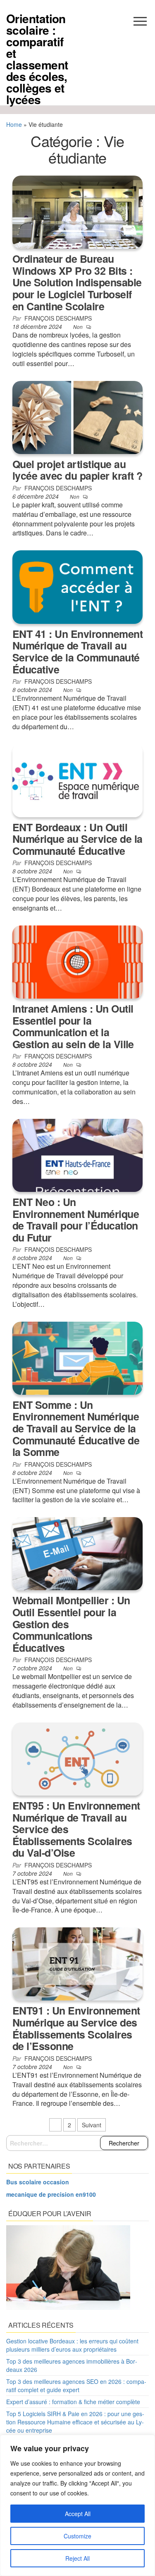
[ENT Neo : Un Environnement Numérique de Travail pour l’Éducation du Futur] (77, 1154)
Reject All (77, 2558)
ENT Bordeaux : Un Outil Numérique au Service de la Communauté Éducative (77, 839)
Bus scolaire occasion (38, 2182)
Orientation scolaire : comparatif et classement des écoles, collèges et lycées (37, 59)
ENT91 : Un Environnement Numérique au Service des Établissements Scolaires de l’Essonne (76, 2028)
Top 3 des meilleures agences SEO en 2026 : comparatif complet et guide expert (76, 2386)
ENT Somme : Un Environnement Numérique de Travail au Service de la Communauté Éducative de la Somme (76, 1428)
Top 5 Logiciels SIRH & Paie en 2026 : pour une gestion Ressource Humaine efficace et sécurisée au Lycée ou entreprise (75, 2422)
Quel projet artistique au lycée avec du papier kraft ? (77, 470)
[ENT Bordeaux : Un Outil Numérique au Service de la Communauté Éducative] (77, 780)
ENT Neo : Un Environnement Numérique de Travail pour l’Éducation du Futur (76, 1220)
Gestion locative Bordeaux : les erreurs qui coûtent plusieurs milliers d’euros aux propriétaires (72, 2345)
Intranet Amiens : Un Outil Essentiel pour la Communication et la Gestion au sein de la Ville (73, 1026)
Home (14, 124)
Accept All (78, 2514)
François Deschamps (58, 318)
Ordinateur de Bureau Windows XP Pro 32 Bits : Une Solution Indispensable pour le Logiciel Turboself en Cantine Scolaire (77, 282)
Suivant (92, 2125)
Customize (77, 2536)
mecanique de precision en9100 (51, 2194)
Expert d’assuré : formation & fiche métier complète (73, 2402)
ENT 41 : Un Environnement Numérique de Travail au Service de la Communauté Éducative (77, 652)
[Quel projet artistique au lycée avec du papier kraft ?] (77, 416)
